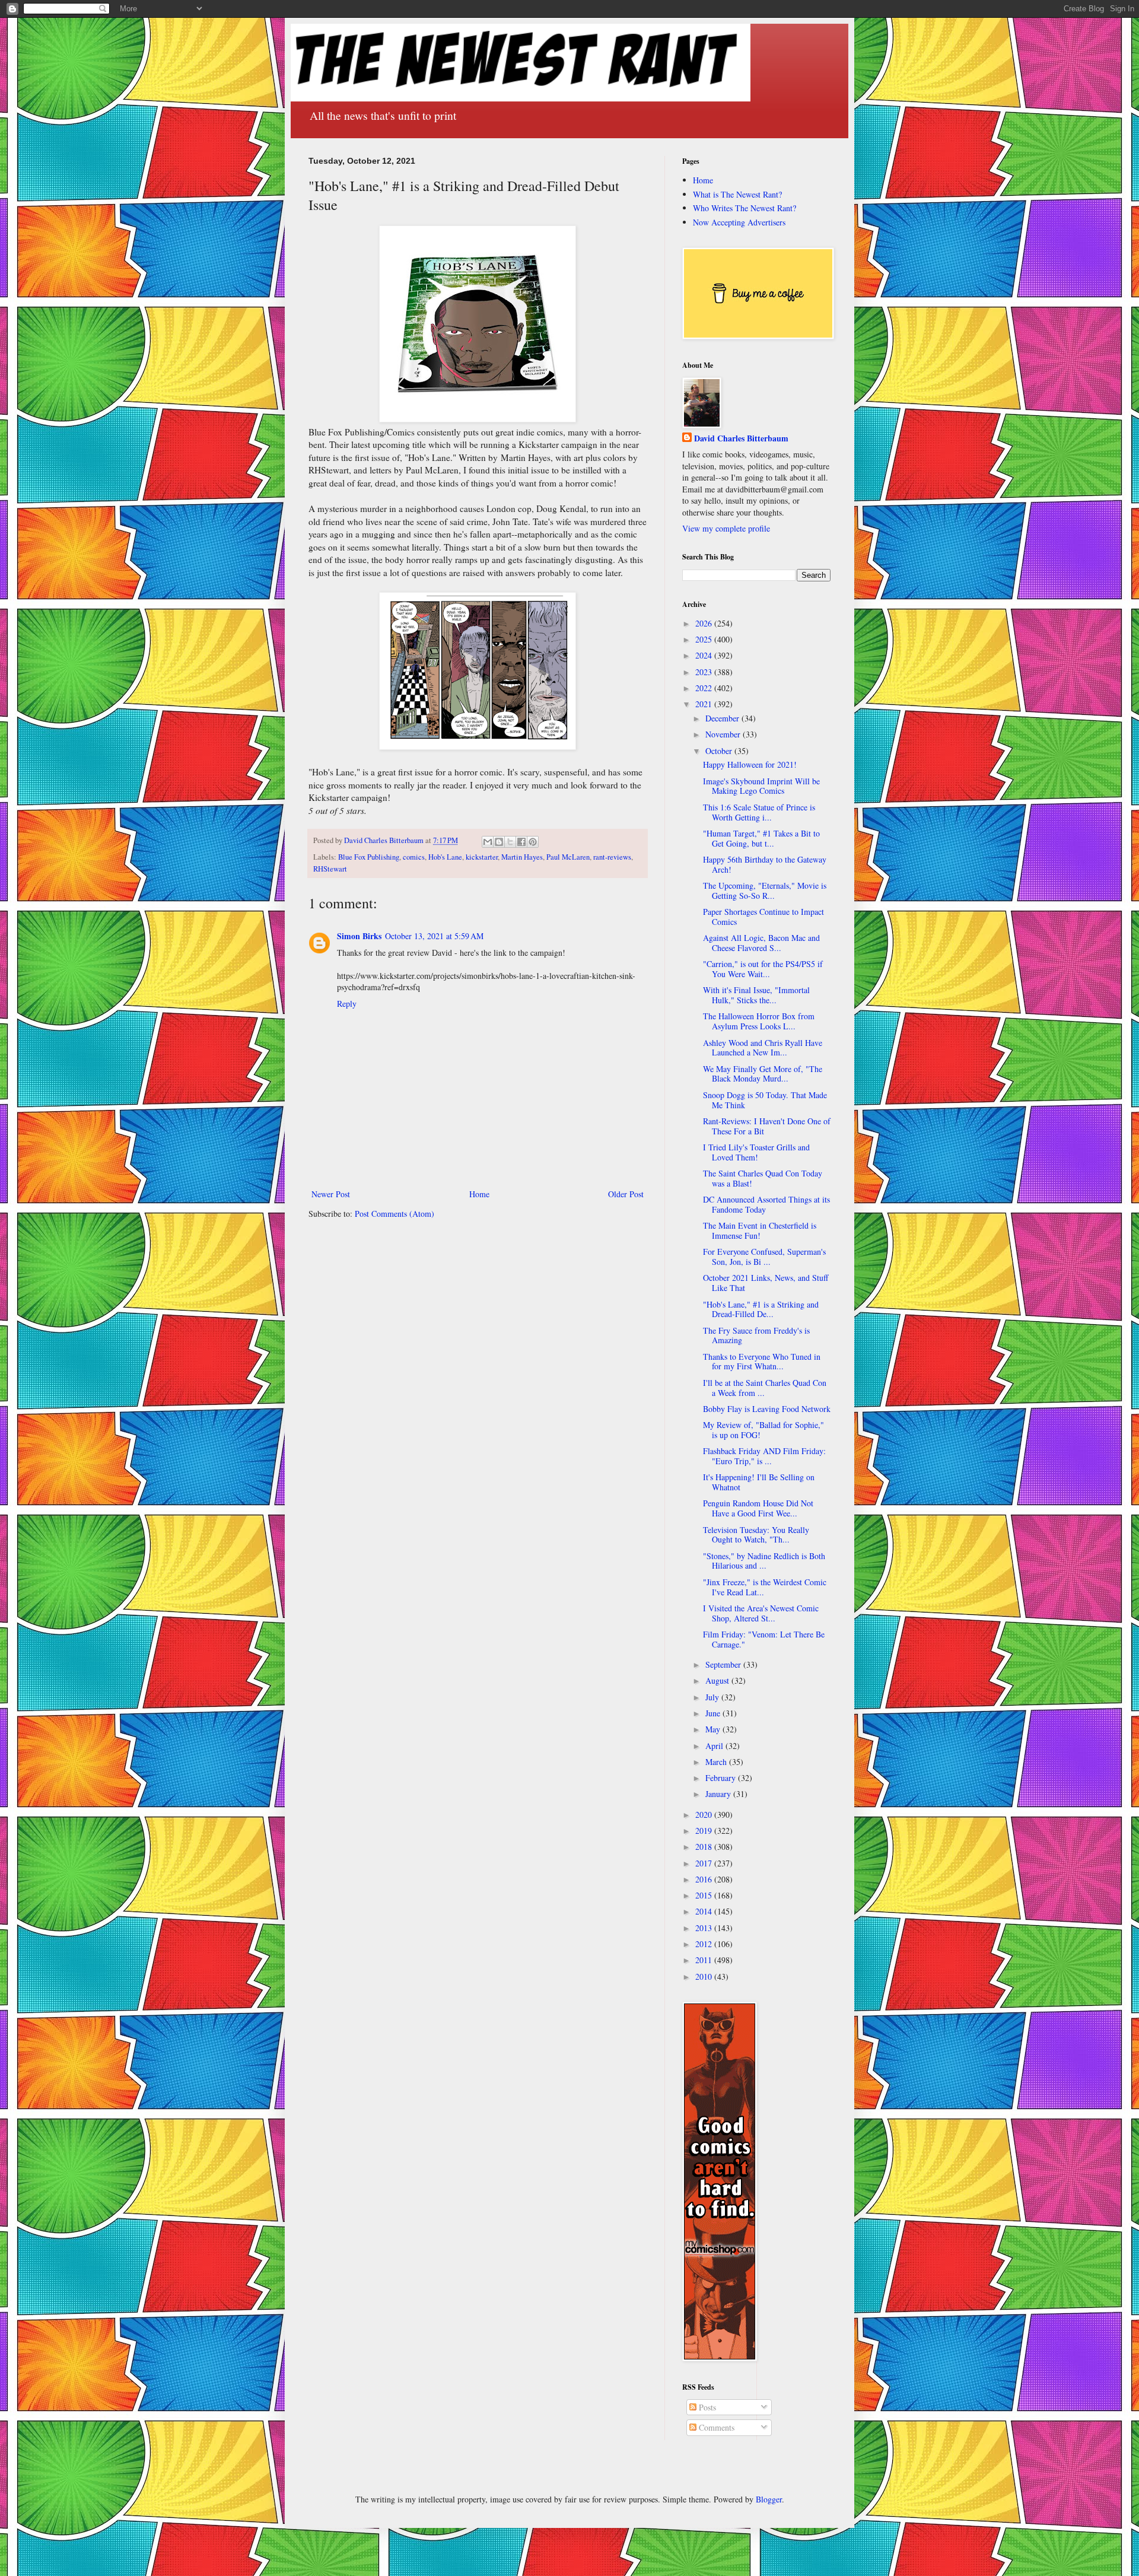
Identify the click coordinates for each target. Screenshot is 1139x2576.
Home (479, 1194)
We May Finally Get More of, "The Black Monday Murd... (763, 1074)
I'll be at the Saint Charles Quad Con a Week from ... (765, 1388)
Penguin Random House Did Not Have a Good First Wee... (758, 1508)
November (724, 734)
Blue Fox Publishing (369, 857)
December (723, 718)
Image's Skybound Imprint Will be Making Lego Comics (761, 786)
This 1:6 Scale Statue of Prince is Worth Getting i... (759, 812)
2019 (705, 1831)
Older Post (626, 1194)
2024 (705, 655)
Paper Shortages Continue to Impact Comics (763, 917)
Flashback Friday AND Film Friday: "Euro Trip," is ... (764, 1456)
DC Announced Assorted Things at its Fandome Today (766, 1204)
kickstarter (482, 857)
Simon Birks (359, 936)
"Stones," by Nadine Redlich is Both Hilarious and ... (764, 1561)
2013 (705, 1928)
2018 (705, 1847)
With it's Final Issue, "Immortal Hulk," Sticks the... (756, 995)
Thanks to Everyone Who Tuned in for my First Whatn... (762, 1362)
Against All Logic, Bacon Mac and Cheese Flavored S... (761, 943)
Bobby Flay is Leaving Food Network (767, 1409)
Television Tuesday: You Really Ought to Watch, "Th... (756, 1535)
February (722, 1778)
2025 (705, 639)
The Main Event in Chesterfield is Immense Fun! (760, 1230)
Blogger (769, 2499)
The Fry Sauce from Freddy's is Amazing (756, 1335)
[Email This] (488, 842)
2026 (705, 623)
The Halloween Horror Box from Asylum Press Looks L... (759, 1021)
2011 (705, 1960)
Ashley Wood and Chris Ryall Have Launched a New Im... (763, 1048)
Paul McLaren (568, 857)
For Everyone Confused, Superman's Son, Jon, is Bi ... (764, 1257)
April (715, 1746)
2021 (705, 704)
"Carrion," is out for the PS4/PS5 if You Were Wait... (763, 969)
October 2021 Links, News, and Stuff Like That (766, 1283)
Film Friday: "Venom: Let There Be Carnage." (764, 1639)
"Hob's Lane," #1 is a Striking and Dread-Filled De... (761, 1309)
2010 (705, 1976)
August (718, 1680)
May (714, 1729)
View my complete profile (726, 528)
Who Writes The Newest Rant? (745, 208)
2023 (705, 672)
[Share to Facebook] (521, 842)
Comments (715, 2427)
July (713, 1697)
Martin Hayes (522, 857)
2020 (705, 1815)
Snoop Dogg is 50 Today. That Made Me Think (765, 1100)
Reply (347, 1004)
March (717, 1762)
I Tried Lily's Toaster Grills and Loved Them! (756, 1152)
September (724, 1664)
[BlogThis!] (499, 842)
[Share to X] (510, 842)
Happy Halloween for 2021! (750, 764)
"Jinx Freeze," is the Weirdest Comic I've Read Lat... (765, 1587)
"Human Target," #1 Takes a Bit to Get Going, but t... (761, 838)
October (720, 751)
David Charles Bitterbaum (741, 438)
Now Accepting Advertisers (739, 222)
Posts (706, 2407)
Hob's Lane (445, 857)
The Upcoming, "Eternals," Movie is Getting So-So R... (765, 891)
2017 (705, 1863)
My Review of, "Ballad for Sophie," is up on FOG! (763, 1430)
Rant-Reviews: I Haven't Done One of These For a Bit (767, 1126)
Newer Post (331, 1194)
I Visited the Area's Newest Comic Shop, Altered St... (761, 1613)
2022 (705, 688)
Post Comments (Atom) (394, 1214)
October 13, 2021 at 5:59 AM (434, 936)
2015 (705, 1895)
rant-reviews (612, 857)
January (719, 1794)
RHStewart (330, 869)
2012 (705, 1944)
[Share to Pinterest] (533, 842)
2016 (705, 1879)
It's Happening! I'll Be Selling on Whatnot (759, 1482)
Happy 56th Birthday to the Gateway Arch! (765, 864)
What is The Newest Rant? (737, 194)
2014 (705, 1911)
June (714, 1713)
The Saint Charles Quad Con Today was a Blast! (763, 1178)
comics (414, 857)
